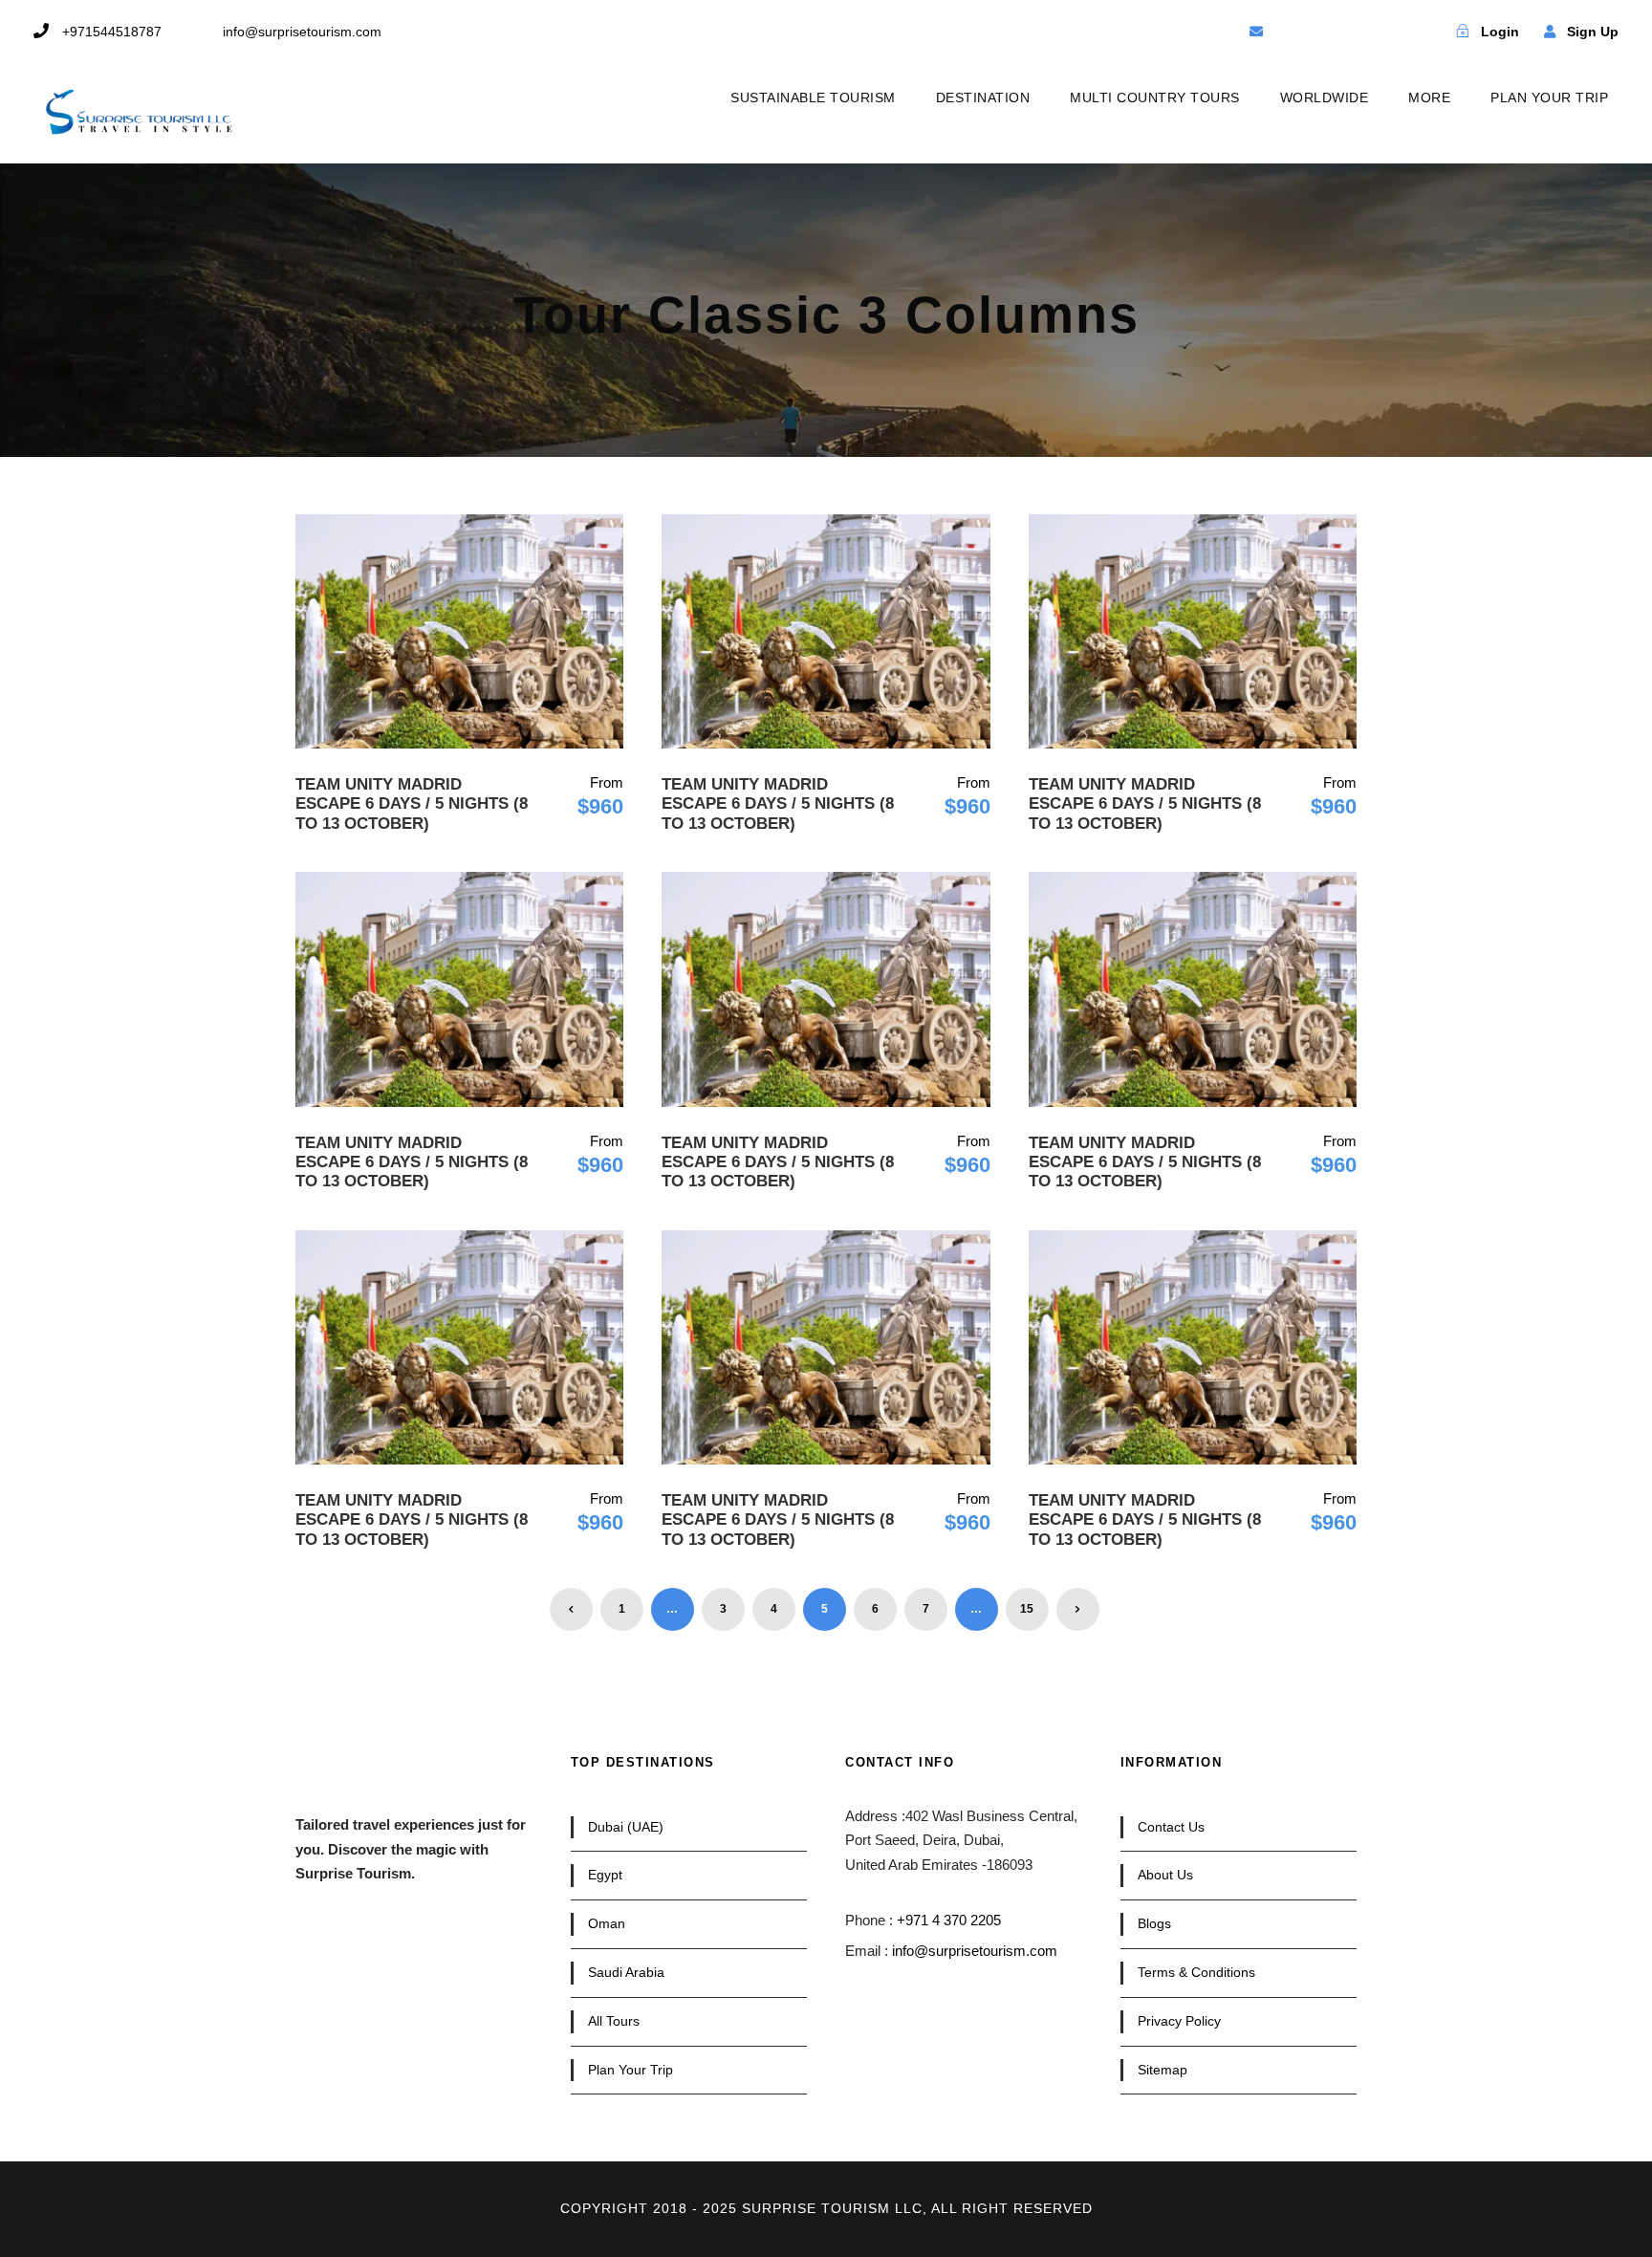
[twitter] (1323, 32)
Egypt (605, 1875)
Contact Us (1171, 1827)
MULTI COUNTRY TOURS (1155, 98)
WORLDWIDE (1325, 98)
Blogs (1154, 1923)
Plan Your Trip (630, 2070)
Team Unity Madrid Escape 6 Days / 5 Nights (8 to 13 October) (412, 804)
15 (1027, 1609)
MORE (1429, 98)
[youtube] (1357, 32)
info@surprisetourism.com (975, 1951)
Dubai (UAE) (626, 1827)
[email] (1256, 32)
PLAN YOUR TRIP (1549, 98)
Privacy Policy (1179, 2021)
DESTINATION (983, 98)
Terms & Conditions (1196, 1972)
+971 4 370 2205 (949, 1920)
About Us (1165, 1875)
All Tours (614, 2021)
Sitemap (1163, 2070)
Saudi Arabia (626, 1972)
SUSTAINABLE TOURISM (813, 98)
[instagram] (1390, 32)
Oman (607, 1923)
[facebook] (1290, 32)
